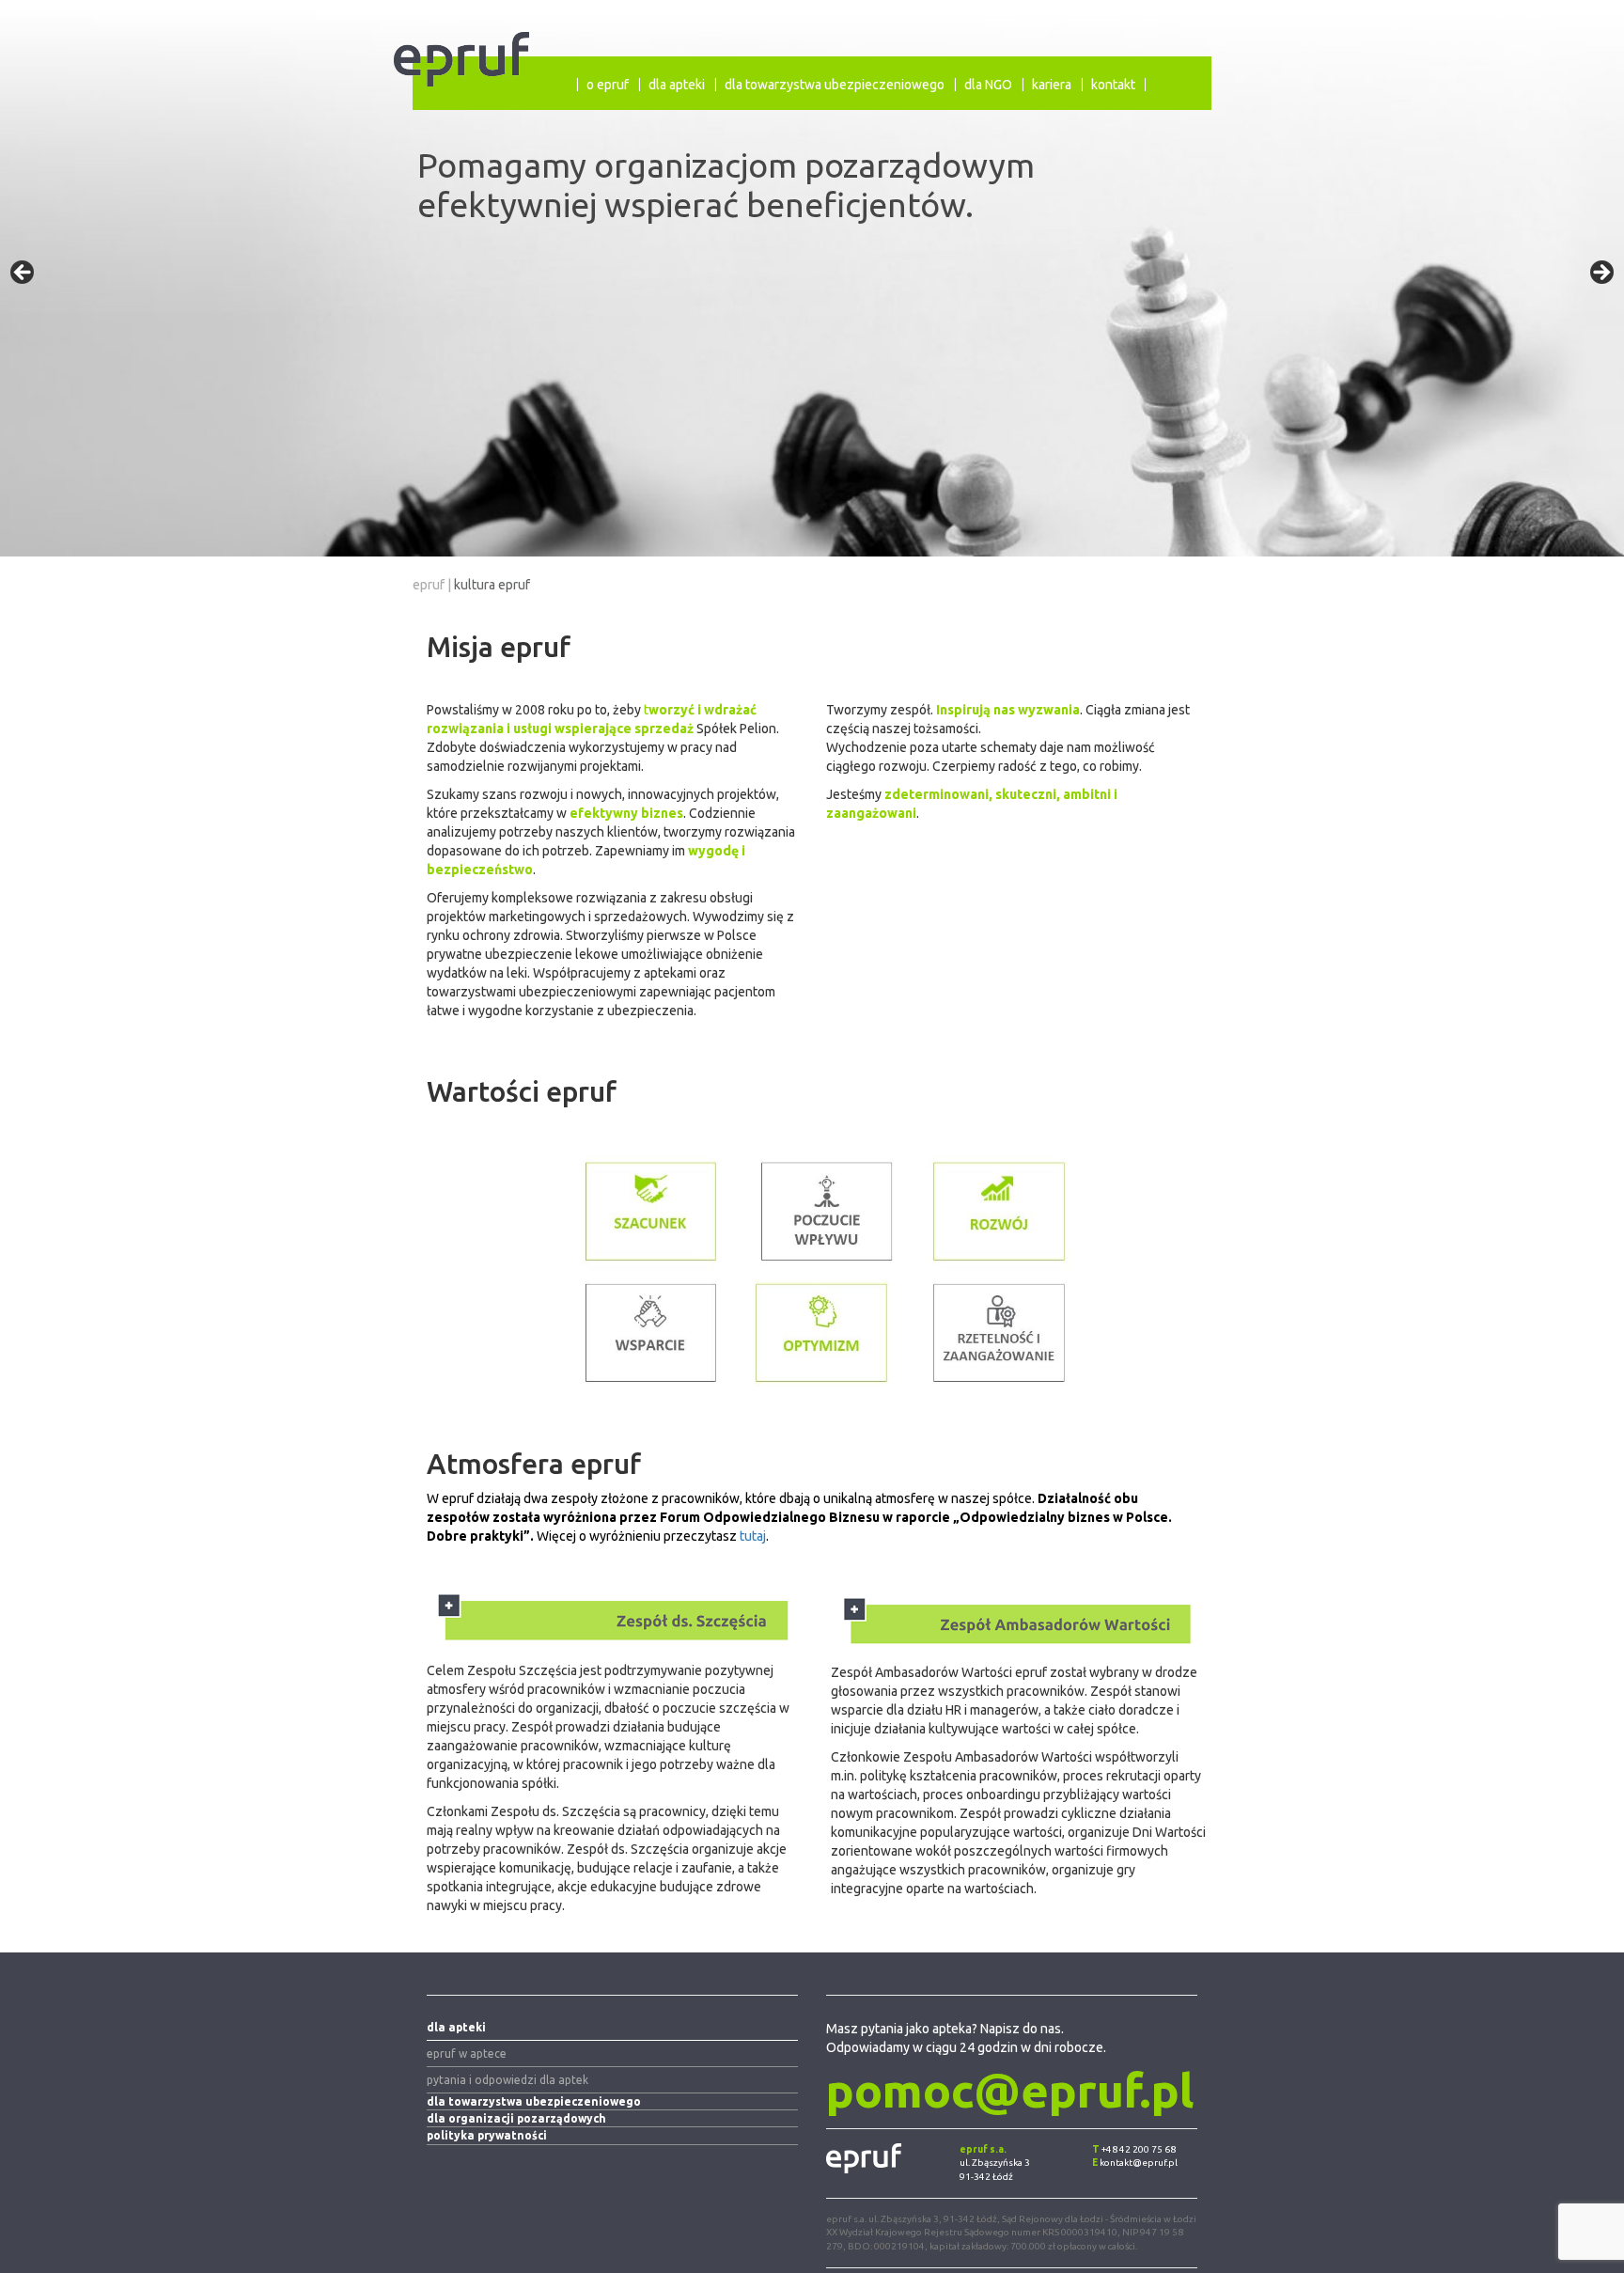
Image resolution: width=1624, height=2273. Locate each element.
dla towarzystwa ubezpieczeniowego (835, 85)
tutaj (753, 1536)
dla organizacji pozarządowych (516, 2118)
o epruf (608, 85)
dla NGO (988, 85)
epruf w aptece (467, 2054)
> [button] (1601, 274)
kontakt (1113, 85)
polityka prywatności (487, 2135)
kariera (1052, 85)
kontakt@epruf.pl (1139, 2163)
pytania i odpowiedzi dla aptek (507, 2080)
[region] (812, 278)
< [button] (23, 274)
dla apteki (677, 85)
